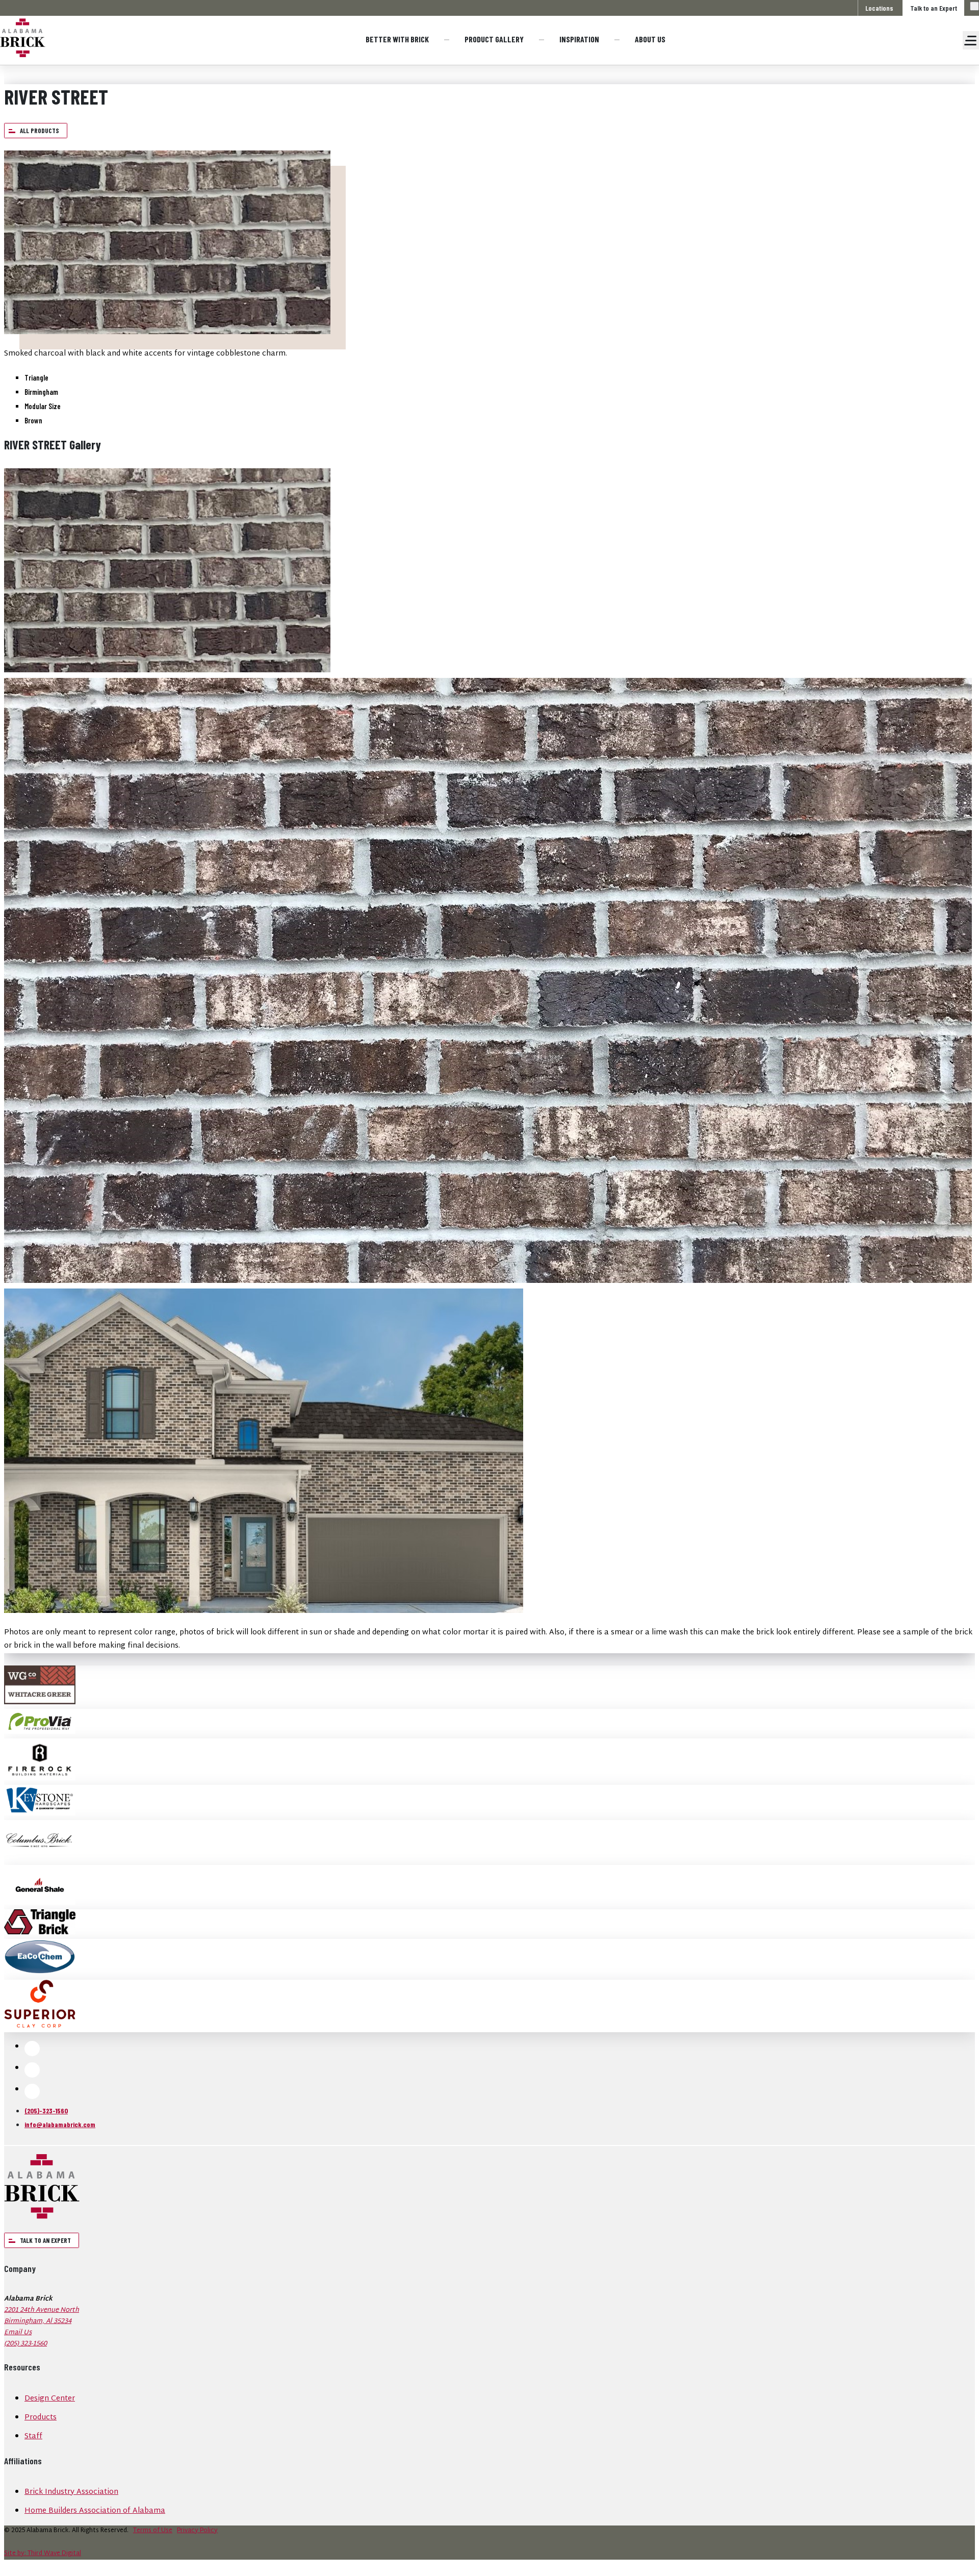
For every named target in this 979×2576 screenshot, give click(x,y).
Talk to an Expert (934, 8)
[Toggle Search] (974, 6)
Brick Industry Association (71, 2492)
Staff (33, 2436)
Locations (879, 8)
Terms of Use (153, 2531)
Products (41, 2418)
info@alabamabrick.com (60, 2124)
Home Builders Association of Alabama (95, 2511)
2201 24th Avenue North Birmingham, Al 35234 (42, 2316)
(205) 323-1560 (25, 2344)
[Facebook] (32, 2049)
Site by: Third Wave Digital (43, 2554)
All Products (40, 131)
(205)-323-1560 (46, 2111)
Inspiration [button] (579, 39)
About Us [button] (650, 39)
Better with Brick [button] (397, 39)
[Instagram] (32, 2070)
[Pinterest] (32, 2091)
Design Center (50, 2399)
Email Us (18, 2333)
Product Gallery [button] (494, 39)
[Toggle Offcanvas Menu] (971, 40)
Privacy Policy (197, 2531)
